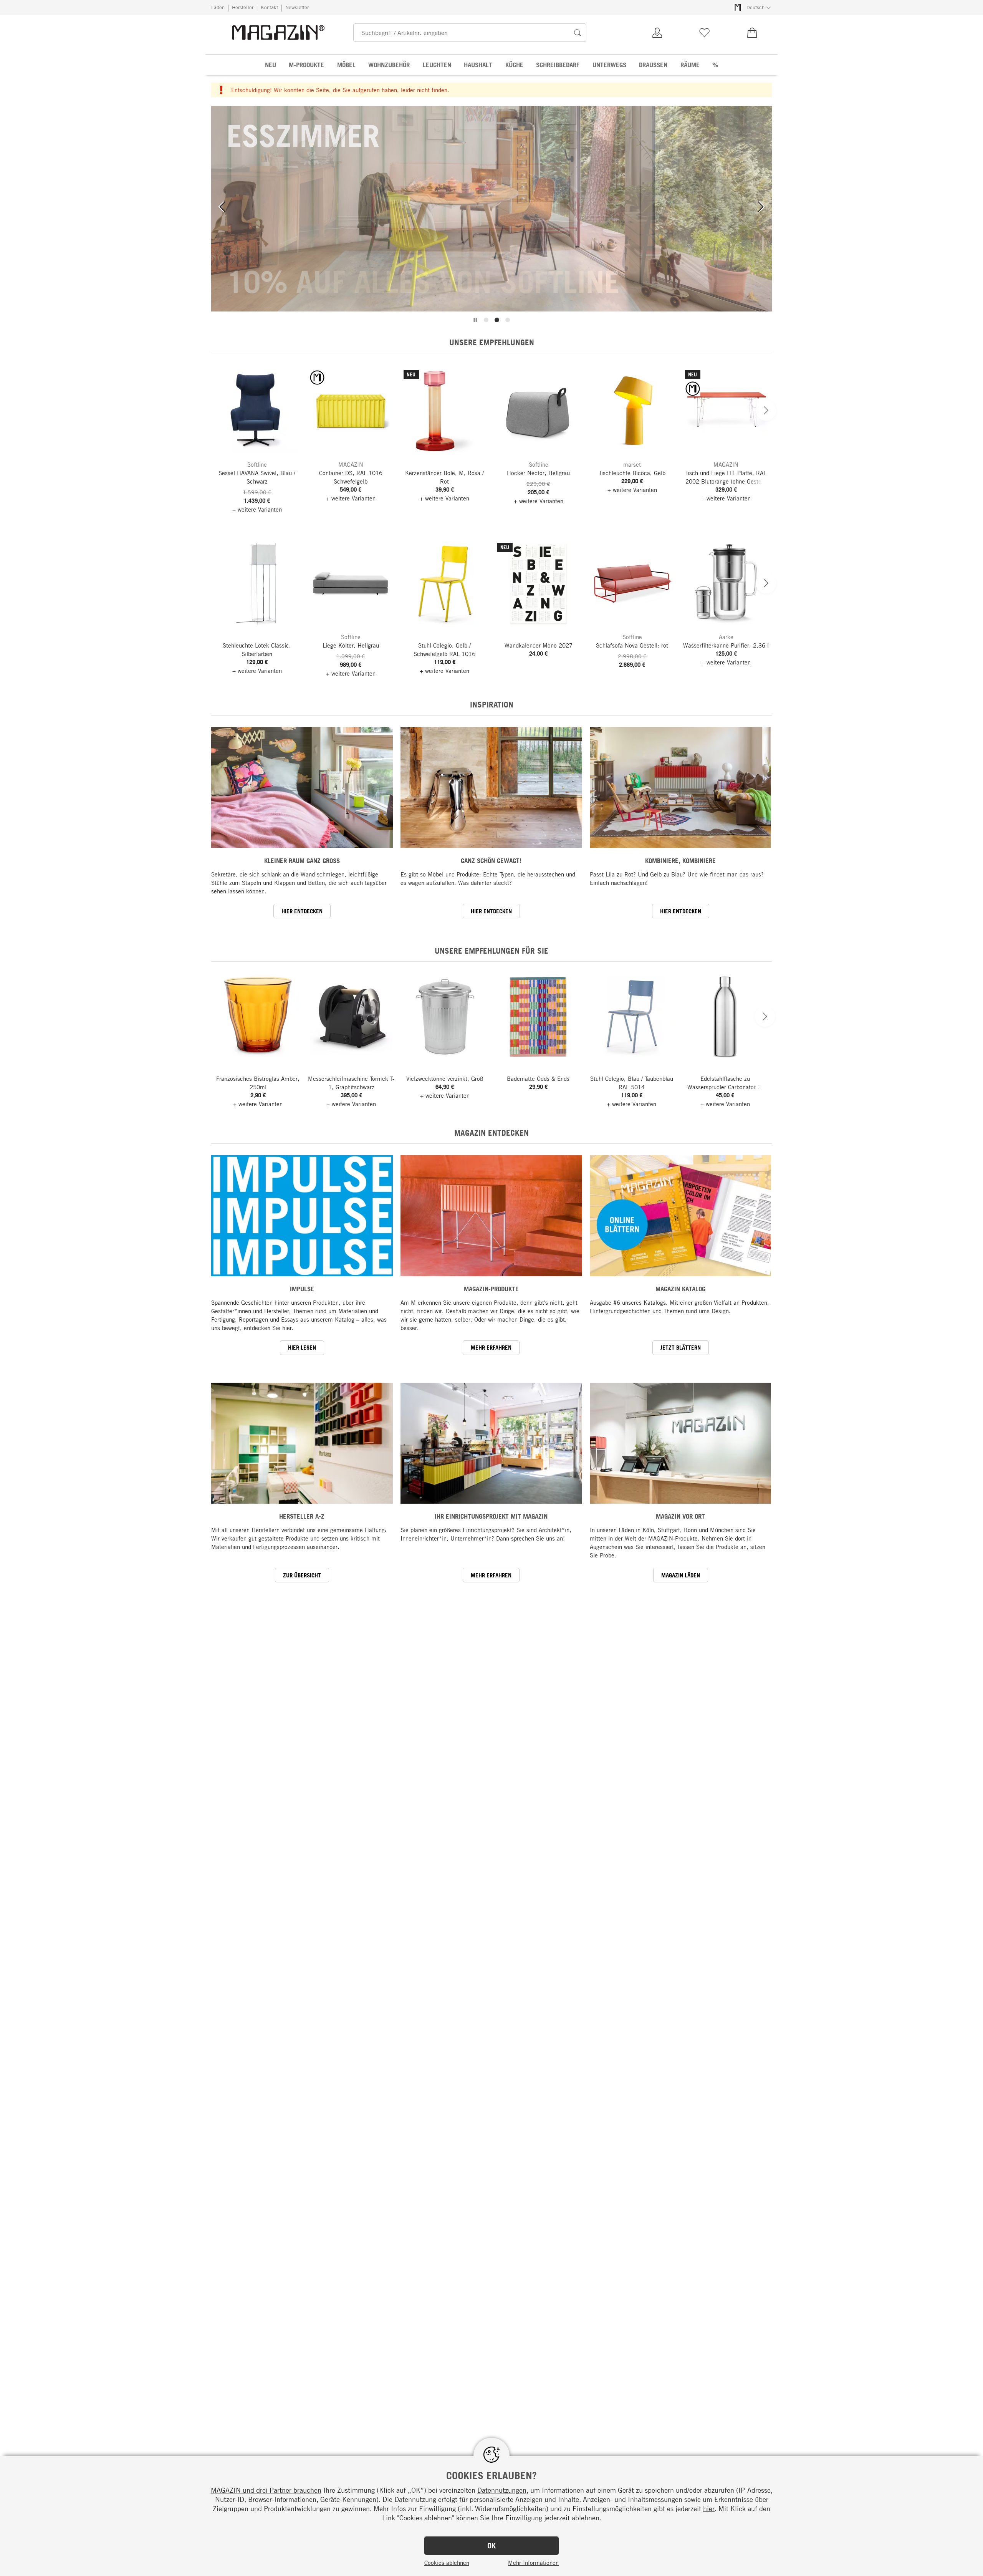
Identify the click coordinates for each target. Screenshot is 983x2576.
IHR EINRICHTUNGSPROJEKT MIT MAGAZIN (491, 1516)
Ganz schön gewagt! (491, 861)
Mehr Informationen (533, 2563)
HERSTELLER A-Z (302, 1516)
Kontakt (269, 7)
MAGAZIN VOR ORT (680, 1516)
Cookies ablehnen (447, 2563)
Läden (218, 7)
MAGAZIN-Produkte (491, 1289)
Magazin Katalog (680, 1289)
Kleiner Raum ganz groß (302, 861)
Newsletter (297, 7)
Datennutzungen (502, 2490)
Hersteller (243, 7)
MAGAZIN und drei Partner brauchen (266, 2490)
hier (709, 2508)
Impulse (302, 1289)
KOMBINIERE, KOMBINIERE (680, 861)
